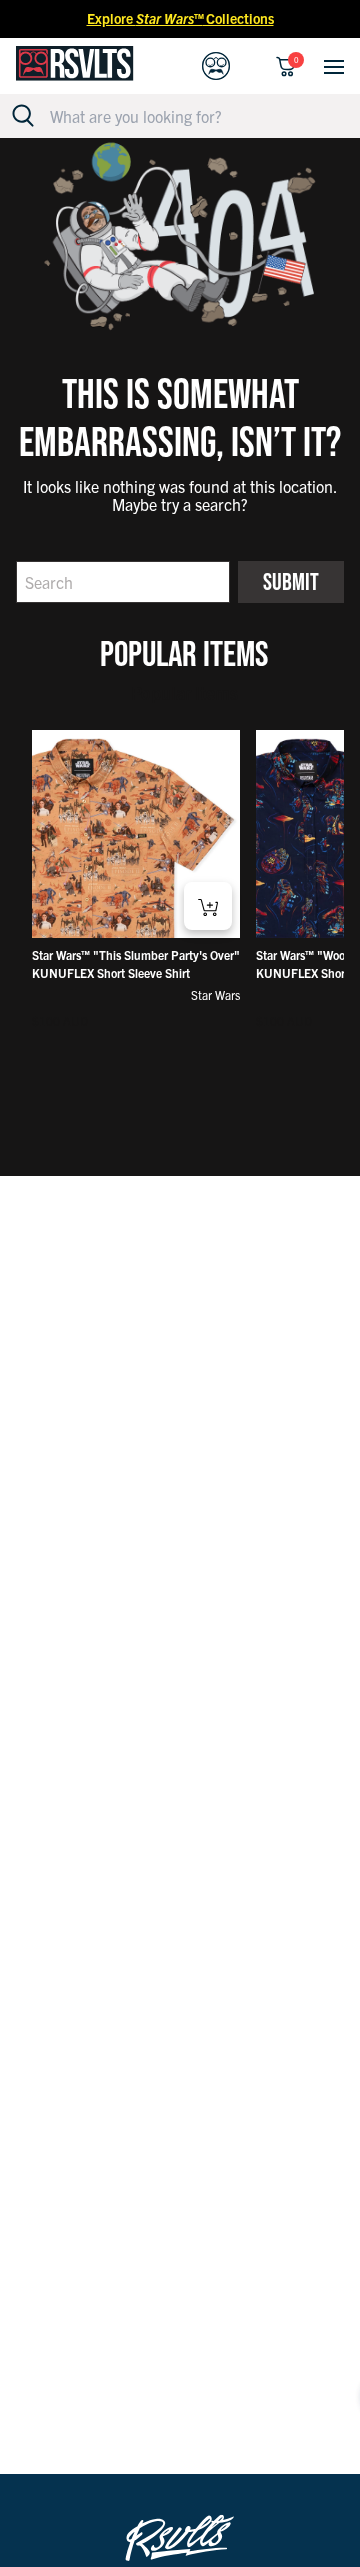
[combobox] (191, 116)
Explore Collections (180, 18)
